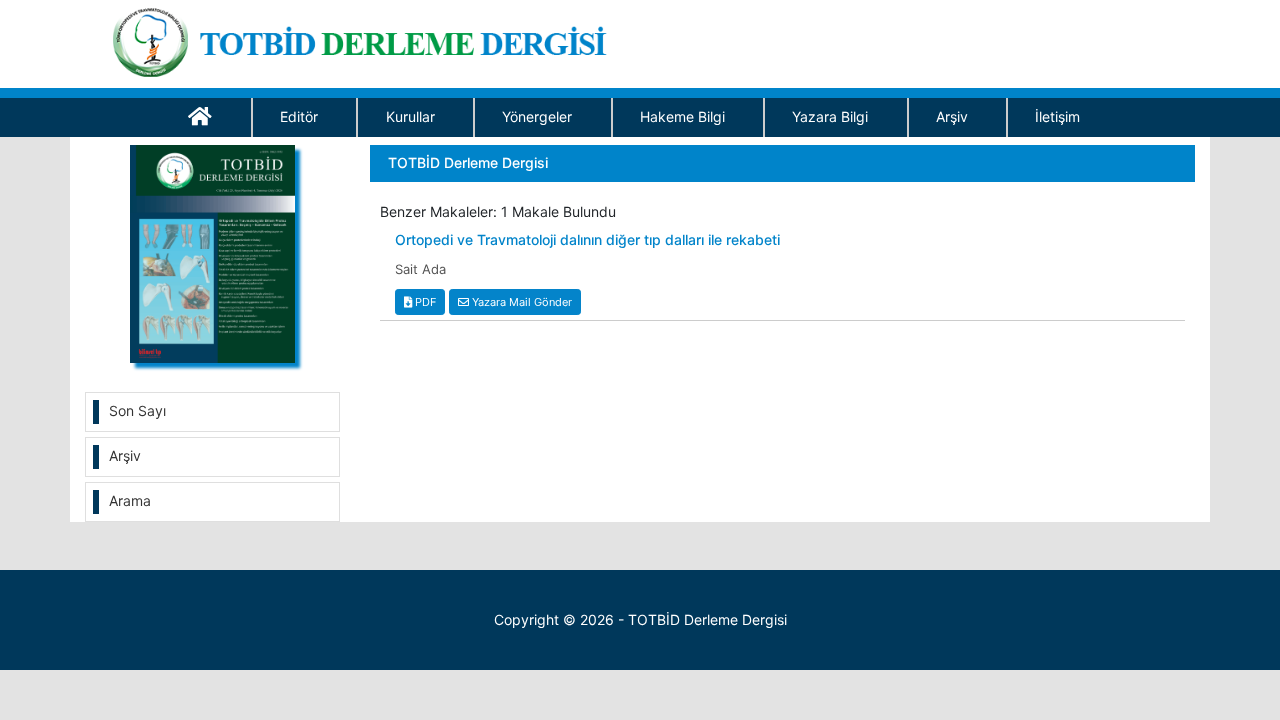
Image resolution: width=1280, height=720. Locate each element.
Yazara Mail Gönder (520, 302)
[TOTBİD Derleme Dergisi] (366, 38)
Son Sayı (137, 410)
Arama (130, 500)
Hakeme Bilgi (682, 116)
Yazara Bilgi (830, 116)
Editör (299, 116)
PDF (424, 302)
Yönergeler (537, 116)
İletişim (1057, 116)
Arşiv (952, 116)
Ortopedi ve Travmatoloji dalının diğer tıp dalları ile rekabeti (587, 240)
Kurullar (410, 116)
